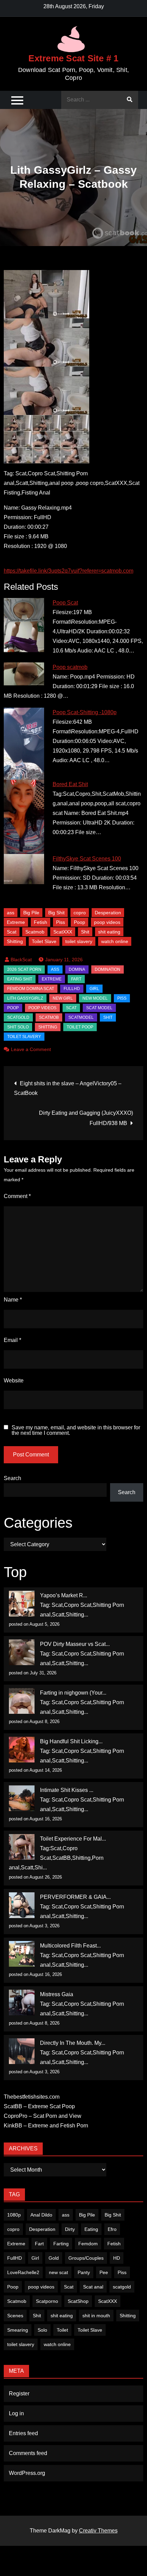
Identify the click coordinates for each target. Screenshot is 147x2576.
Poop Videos (42, 1008)
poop (13, 1008)
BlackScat (21, 960)
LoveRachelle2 (23, 2272)
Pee (104, 2272)
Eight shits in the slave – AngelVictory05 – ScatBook (68, 1088)
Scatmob (35, 932)
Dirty (70, 2229)
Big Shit (56, 913)
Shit (85, 932)
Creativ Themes (98, 2531)
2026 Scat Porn (24, 969)
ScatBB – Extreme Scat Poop (39, 2106)
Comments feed (28, 2453)
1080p (14, 2215)
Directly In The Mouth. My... (73, 2043)
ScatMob (49, 1017)
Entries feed (23, 2433)
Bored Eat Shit (70, 784)
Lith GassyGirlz (25, 998)
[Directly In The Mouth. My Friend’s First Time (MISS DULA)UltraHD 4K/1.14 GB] (22, 2051)
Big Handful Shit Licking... (71, 1741)
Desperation (108, 913)
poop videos (107, 922)
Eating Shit (20, 979)
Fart (39, 2244)
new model (95, 998)
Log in (16, 2413)
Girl (35, 2258)
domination (108, 969)
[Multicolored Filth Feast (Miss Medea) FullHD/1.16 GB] (22, 1954)
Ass (55, 969)
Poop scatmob (70, 667)
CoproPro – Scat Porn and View (43, 2116)
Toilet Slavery (24, 1037)
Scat (12, 932)
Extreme (16, 922)
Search (12, 1478)
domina (77, 969)
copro (80, 913)
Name (13, 1300)
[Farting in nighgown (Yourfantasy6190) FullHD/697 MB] (22, 1701)
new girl (63, 998)
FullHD (72, 989)
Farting (61, 2244)
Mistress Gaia (57, 1994)
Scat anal (93, 2287)
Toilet (62, 2330)
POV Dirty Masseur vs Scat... (75, 1644)
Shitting (15, 941)
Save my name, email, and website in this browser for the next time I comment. (76, 1430)
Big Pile (31, 913)
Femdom (88, 2244)
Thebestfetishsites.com (32, 2097)
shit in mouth (96, 2316)
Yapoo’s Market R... (64, 1595)
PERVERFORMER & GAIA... (75, 1897)
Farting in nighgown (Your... (73, 1693)
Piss (61, 922)
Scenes (15, 2316)
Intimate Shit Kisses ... (67, 1790)
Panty (84, 2272)
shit (108, 1017)
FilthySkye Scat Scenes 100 (87, 859)
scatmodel (81, 1017)
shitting (48, 1027)
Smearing (18, 2330)
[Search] (130, 100)
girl (94, 989)
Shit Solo (18, 1027)
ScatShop (78, 2301)
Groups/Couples (86, 2258)
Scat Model (99, 1008)
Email (12, 1340)
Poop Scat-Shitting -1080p (85, 712)
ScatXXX (63, 932)
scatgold (18, 1017)
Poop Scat (65, 603)
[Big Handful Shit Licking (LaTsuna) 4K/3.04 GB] (22, 1750)
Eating (91, 2229)
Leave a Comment (31, 1049)
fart (76, 979)
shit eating (109, 932)
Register (19, 2394)
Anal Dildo (41, 2215)
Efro (112, 2229)
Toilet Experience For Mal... (73, 1839)
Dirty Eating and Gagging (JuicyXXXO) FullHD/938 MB (86, 1118)
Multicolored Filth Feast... (70, 1946)
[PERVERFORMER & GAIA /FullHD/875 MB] (22, 1905)
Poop (79, 922)
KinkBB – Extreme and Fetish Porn (46, 2126)
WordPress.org (27, 2473)
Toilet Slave (44, 941)
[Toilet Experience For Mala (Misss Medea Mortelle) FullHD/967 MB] (22, 1847)
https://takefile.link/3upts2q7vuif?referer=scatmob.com (69, 571)
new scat (58, 2272)
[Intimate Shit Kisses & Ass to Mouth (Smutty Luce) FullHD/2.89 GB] (22, 1798)
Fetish (41, 922)
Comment (17, 1196)
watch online (115, 941)
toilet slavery (79, 941)
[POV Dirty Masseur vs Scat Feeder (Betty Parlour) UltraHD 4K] (22, 1652)
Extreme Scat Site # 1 (73, 58)
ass (11, 913)
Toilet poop (80, 1027)
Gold (54, 2258)
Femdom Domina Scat (31, 989)
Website (14, 1381)
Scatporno (47, 2301)
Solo (42, 2330)
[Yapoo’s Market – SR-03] (22, 1604)
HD (117, 2258)
